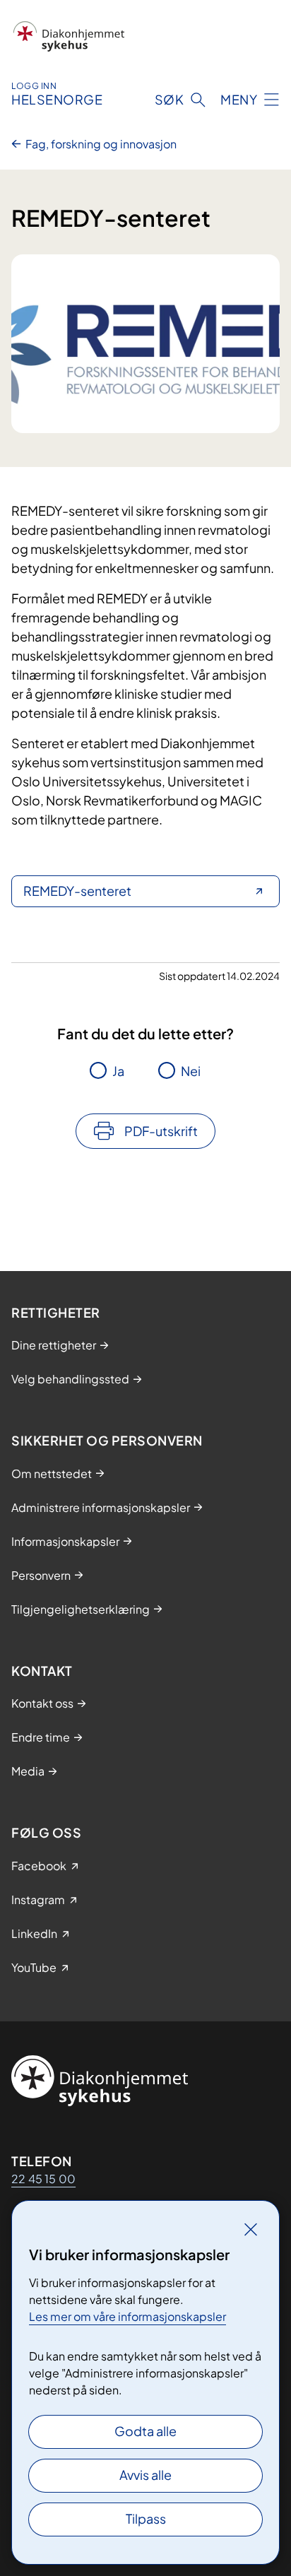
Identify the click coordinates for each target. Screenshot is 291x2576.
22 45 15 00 (43, 2179)
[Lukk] (251, 2229)
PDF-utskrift (161, 1131)
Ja (118, 1071)
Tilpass (146, 2518)
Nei (191, 1071)
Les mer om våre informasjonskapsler (127, 2316)
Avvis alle (145, 2475)
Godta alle (145, 2431)
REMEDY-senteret (77, 891)
